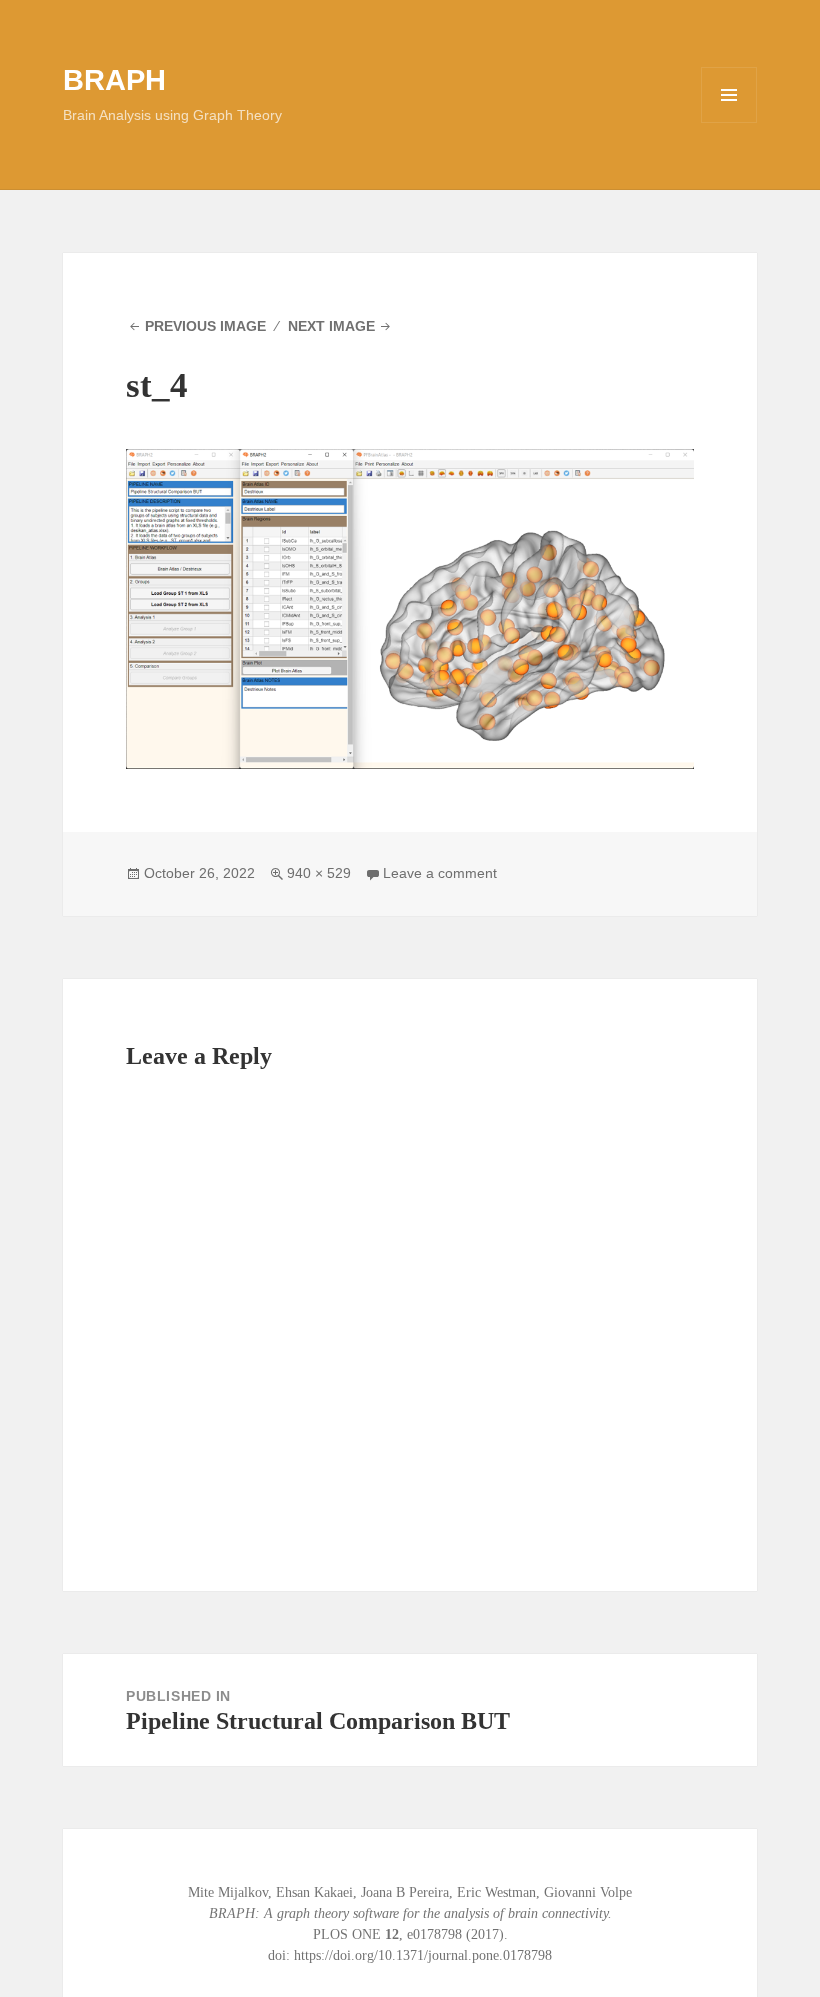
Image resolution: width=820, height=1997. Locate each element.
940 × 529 (319, 873)
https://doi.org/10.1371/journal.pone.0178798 (423, 1955)
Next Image (331, 326)
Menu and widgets (729, 122)
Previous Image (205, 326)
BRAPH (114, 80)
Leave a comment (440, 873)
